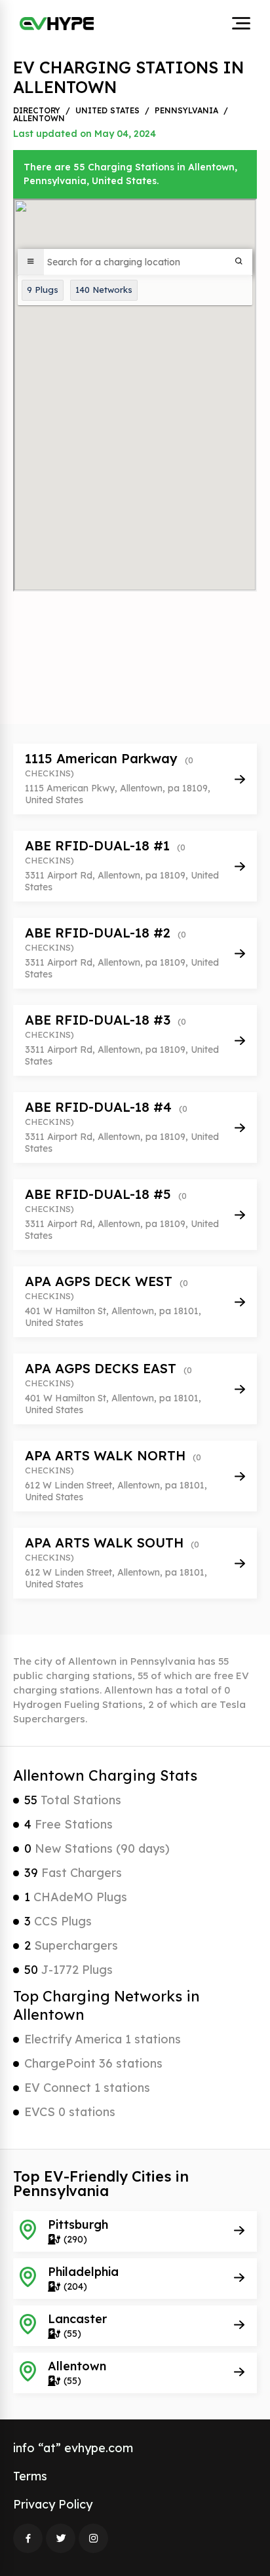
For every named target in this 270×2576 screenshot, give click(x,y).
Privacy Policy (53, 2504)
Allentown (39, 119)
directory (37, 111)
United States (107, 111)
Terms (30, 2476)
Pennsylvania (186, 111)
